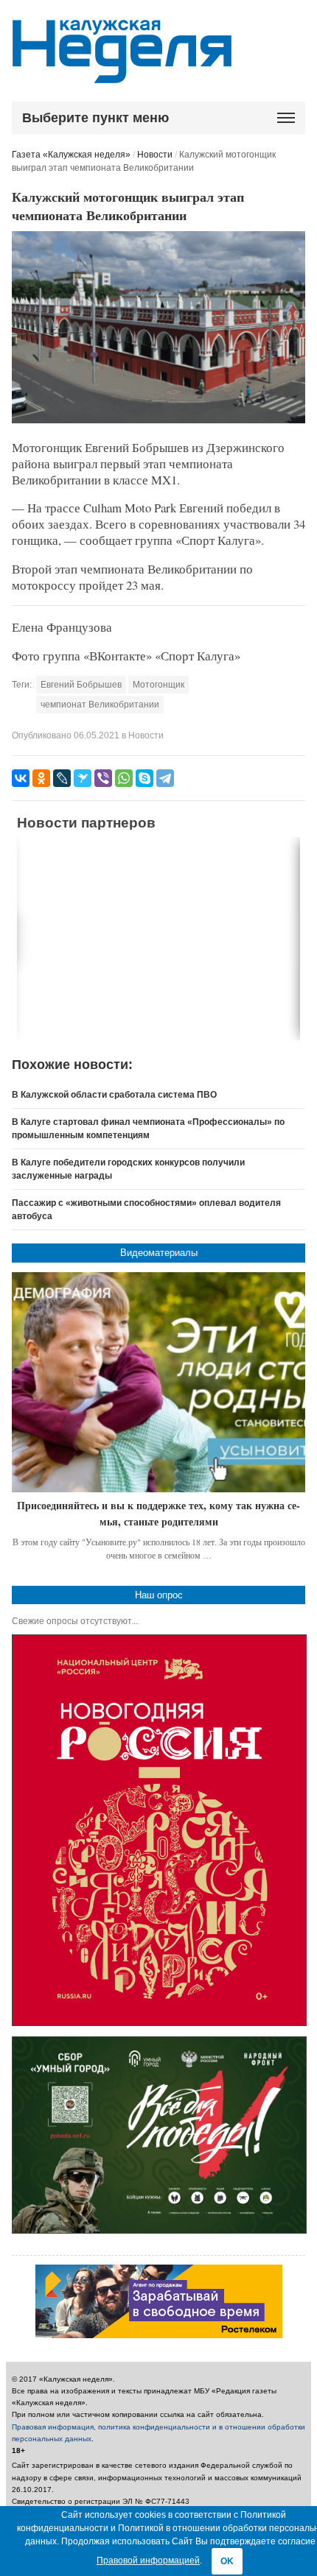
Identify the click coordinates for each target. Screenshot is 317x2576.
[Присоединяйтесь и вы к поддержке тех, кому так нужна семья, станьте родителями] (158, 1382)
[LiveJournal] (62, 778)
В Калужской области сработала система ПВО (114, 1095)
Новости (155, 155)
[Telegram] (165, 778)
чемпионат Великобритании (100, 705)
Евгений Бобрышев (81, 685)
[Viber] (103, 778)
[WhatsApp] (124, 778)
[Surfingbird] (83, 778)
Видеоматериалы (159, 1253)
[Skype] (144, 778)
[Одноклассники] (41, 778)
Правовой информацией (148, 2561)
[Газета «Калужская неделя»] (122, 75)
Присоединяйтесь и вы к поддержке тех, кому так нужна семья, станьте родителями (158, 1513)
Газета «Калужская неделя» (71, 155)
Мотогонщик (158, 685)
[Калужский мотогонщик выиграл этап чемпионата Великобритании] (158, 420)
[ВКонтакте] (21, 778)
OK (227, 2561)
